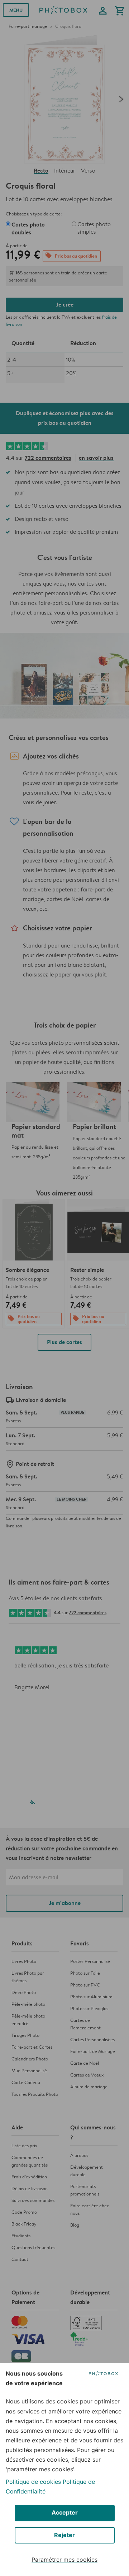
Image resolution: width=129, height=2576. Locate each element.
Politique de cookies (33, 2482)
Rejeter (64, 2535)
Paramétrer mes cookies (64, 2560)
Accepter (65, 2512)
